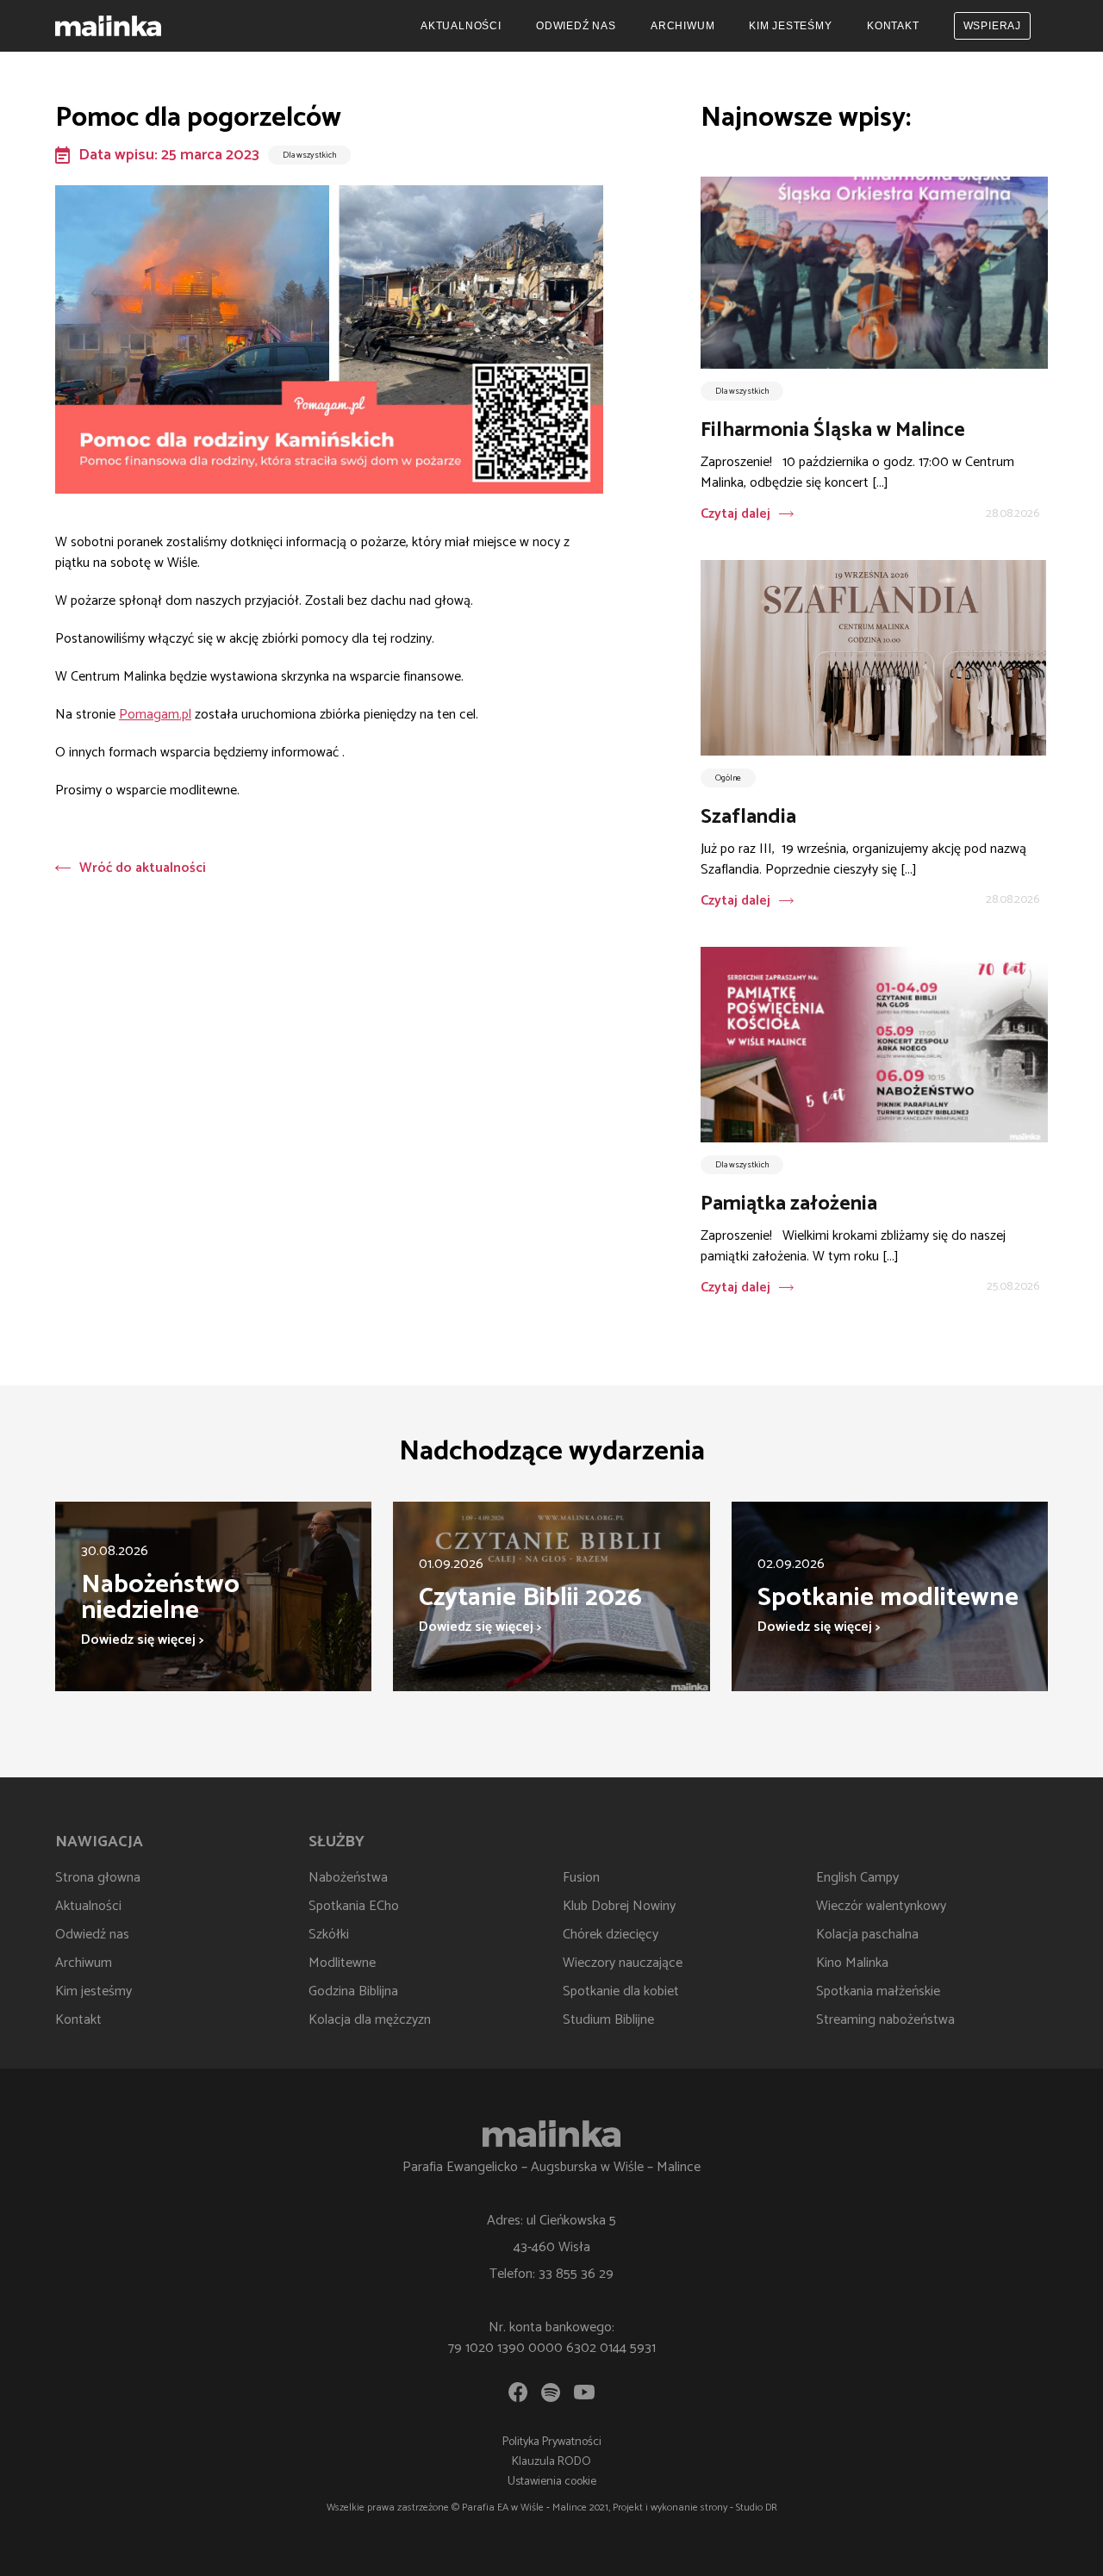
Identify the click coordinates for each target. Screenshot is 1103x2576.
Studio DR (757, 2508)
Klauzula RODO (551, 2462)
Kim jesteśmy (791, 26)
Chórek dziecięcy (611, 1935)
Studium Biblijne (608, 2020)
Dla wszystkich (309, 155)
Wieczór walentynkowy (881, 1906)
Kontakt (893, 26)
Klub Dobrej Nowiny (619, 1906)
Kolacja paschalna (867, 1935)
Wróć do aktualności (143, 868)
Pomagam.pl (155, 715)
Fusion (581, 1878)
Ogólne (728, 778)
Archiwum (682, 26)
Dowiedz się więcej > (142, 1640)
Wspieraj (992, 26)
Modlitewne (342, 1963)
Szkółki (329, 1935)
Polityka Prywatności (552, 2442)
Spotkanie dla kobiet (621, 1991)
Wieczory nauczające (623, 1963)
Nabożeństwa (348, 1878)
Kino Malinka (852, 1963)
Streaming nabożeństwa (885, 2020)
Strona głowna (98, 1878)
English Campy (857, 1878)
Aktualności (461, 26)
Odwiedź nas (576, 26)
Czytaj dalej (735, 514)
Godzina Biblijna (353, 1991)
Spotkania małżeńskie (878, 1991)
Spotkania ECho (354, 1906)
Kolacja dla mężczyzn (370, 2020)
